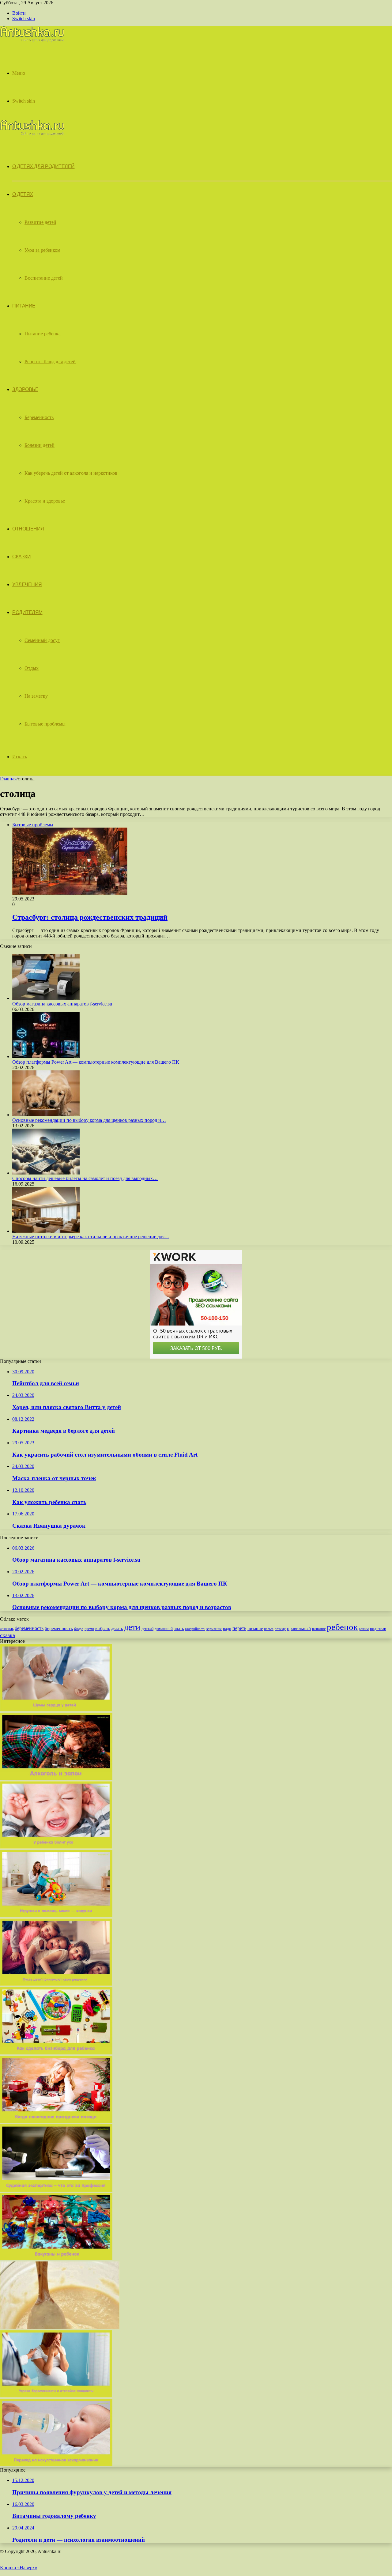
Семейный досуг (42, 640)
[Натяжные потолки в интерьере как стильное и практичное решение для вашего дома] (46, 1231)
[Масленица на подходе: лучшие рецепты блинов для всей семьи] (60, 2327)
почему (280, 1629)
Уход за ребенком (42, 250)
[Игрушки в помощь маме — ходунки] (56, 1916)
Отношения (28, 529)
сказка (8, 1635)
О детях (23, 194)
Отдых (32, 668)
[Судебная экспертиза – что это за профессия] (56, 2190)
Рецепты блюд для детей (50, 362)
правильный (299, 1628)
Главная (8, 779)
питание (255, 1628)
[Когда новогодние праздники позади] (56, 2121)
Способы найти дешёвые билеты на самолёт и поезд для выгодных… (85, 1178)
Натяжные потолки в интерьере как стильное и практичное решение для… (91, 1237)
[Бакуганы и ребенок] (56, 2259)
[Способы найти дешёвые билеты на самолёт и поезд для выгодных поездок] (46, 1173)
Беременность (39, 417)
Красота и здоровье (45, 501)
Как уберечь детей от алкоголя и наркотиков (71, 473)
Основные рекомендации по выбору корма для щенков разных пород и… (89, 1120)
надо (227, 1629)
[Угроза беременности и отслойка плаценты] (56, 2396)
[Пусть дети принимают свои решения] (56, 1984)
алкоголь (7, 1629)
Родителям (27, 612)
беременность (29, 1628)
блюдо (79, 1629)
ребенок (342, 1627)
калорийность (195, 1629)
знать (179, 1629)
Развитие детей (40, 222)
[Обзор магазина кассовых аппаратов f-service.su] (46, 998)
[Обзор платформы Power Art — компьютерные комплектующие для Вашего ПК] (46, 1056)
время (89, 1629)
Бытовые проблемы (45, 724)
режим (364, 1629)
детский (147, 1629)
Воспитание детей (44, 278)
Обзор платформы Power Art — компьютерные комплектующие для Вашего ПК (96, 1062)
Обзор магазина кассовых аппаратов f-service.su (62, 1004)
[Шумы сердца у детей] (56, 1710)
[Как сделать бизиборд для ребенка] (56, 2053)
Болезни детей (40, 445)
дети (132, 1627)
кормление (214, 1629)
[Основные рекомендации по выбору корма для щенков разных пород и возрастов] (46, 1115)
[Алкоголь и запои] (56, 1778)
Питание (24, 306)
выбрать (103, 1629)
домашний (164, 1629)
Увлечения (27, 585)
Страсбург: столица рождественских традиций (90, 917)
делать (117, 1629)
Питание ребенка (43, 334)
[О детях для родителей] (32, 40)
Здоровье (25, 389)
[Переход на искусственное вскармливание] (56, 2464)
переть (239, 1628)
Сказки (21, 557)
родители (378, 1629)
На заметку (36, 696)
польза (269, 1629)
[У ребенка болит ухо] (56, 1847)
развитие (319, 1629)
